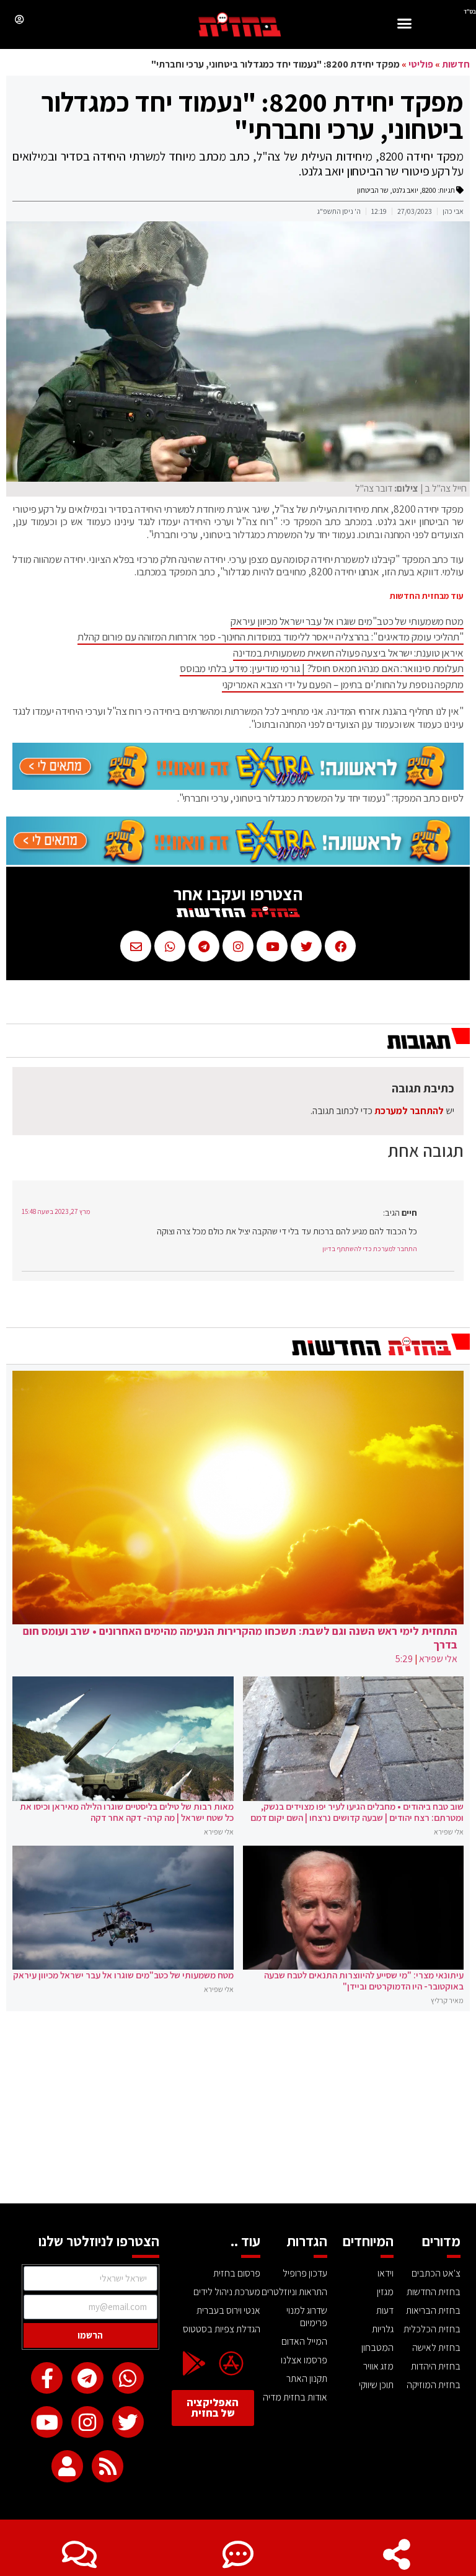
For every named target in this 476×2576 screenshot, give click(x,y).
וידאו (386, 2273)
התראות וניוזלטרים (294, 2292)
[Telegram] (87, 2378)
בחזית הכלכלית (432, 2329)
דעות (385, 2310)
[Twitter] (128, 2422)
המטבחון (377, 2348)
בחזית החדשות (434, 2292)
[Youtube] (47, 2422)
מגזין (385, 2292)
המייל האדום (304, 2341)
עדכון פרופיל (305, 2273)
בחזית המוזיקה (434, 2385)
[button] (405, 25)
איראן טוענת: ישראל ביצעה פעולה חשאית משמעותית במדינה (348, 653)
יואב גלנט (405, 190)
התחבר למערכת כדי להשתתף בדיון (370, 1249)
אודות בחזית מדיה (295, 2397)
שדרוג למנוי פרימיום (307, 2317)
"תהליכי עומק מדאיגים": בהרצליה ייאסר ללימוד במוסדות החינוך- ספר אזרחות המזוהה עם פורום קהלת (271, 637)
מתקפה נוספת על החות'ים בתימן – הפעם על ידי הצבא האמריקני (343, 684)
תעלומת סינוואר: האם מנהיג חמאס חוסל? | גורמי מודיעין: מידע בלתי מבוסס (322, 668)
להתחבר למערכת (409, 1111)
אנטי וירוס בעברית (228, 2310)
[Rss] (108, 2466)
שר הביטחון (373, 190)
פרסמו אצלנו (304, 2360)
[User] (67, 2466)
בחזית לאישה (436, 2348)
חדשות (456, 64)
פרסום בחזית (237, 2273)
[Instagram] (87, 2422)
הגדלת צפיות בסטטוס (222, 2329)
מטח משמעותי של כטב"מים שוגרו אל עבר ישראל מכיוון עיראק (347, 621)
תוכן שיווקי (376, 2385)
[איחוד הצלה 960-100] (238, 786)
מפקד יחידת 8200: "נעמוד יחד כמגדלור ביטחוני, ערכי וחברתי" (252, 115)
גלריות (383, 2329)
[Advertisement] (238, 2110)
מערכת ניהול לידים (227, 2292)
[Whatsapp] (128, 2378)
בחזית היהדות (436, 2366)
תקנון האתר (307, 2379)
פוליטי (421, 64)
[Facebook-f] (47, 2378)
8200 (429, 190)
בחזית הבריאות (433, 2310)
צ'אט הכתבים (436, 2273)
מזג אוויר (378, 2366)
